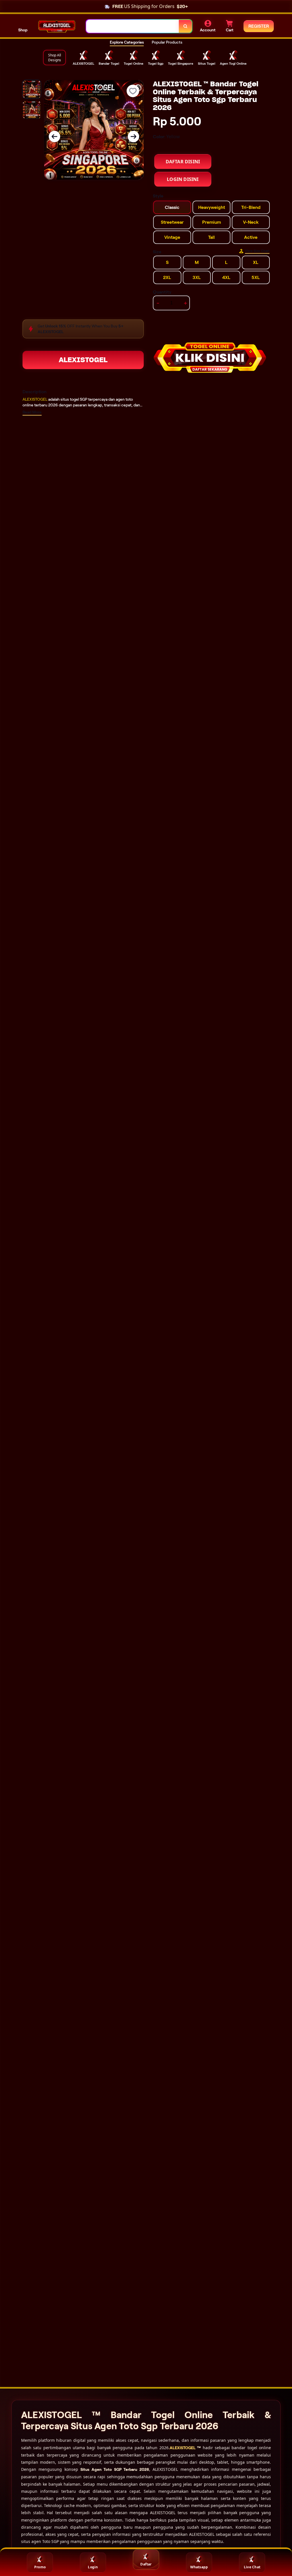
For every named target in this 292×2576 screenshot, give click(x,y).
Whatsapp (199, 2567)
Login (93, 2567)
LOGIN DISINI (183, 179)
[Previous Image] (54, 137)
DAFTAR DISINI (183, 162)
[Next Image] (133, 137)
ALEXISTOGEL (83, 360)
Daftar (146, 2564)
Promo (40, 2567)
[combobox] (133, 26)
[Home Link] (57, 26)
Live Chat (252, 2567)
